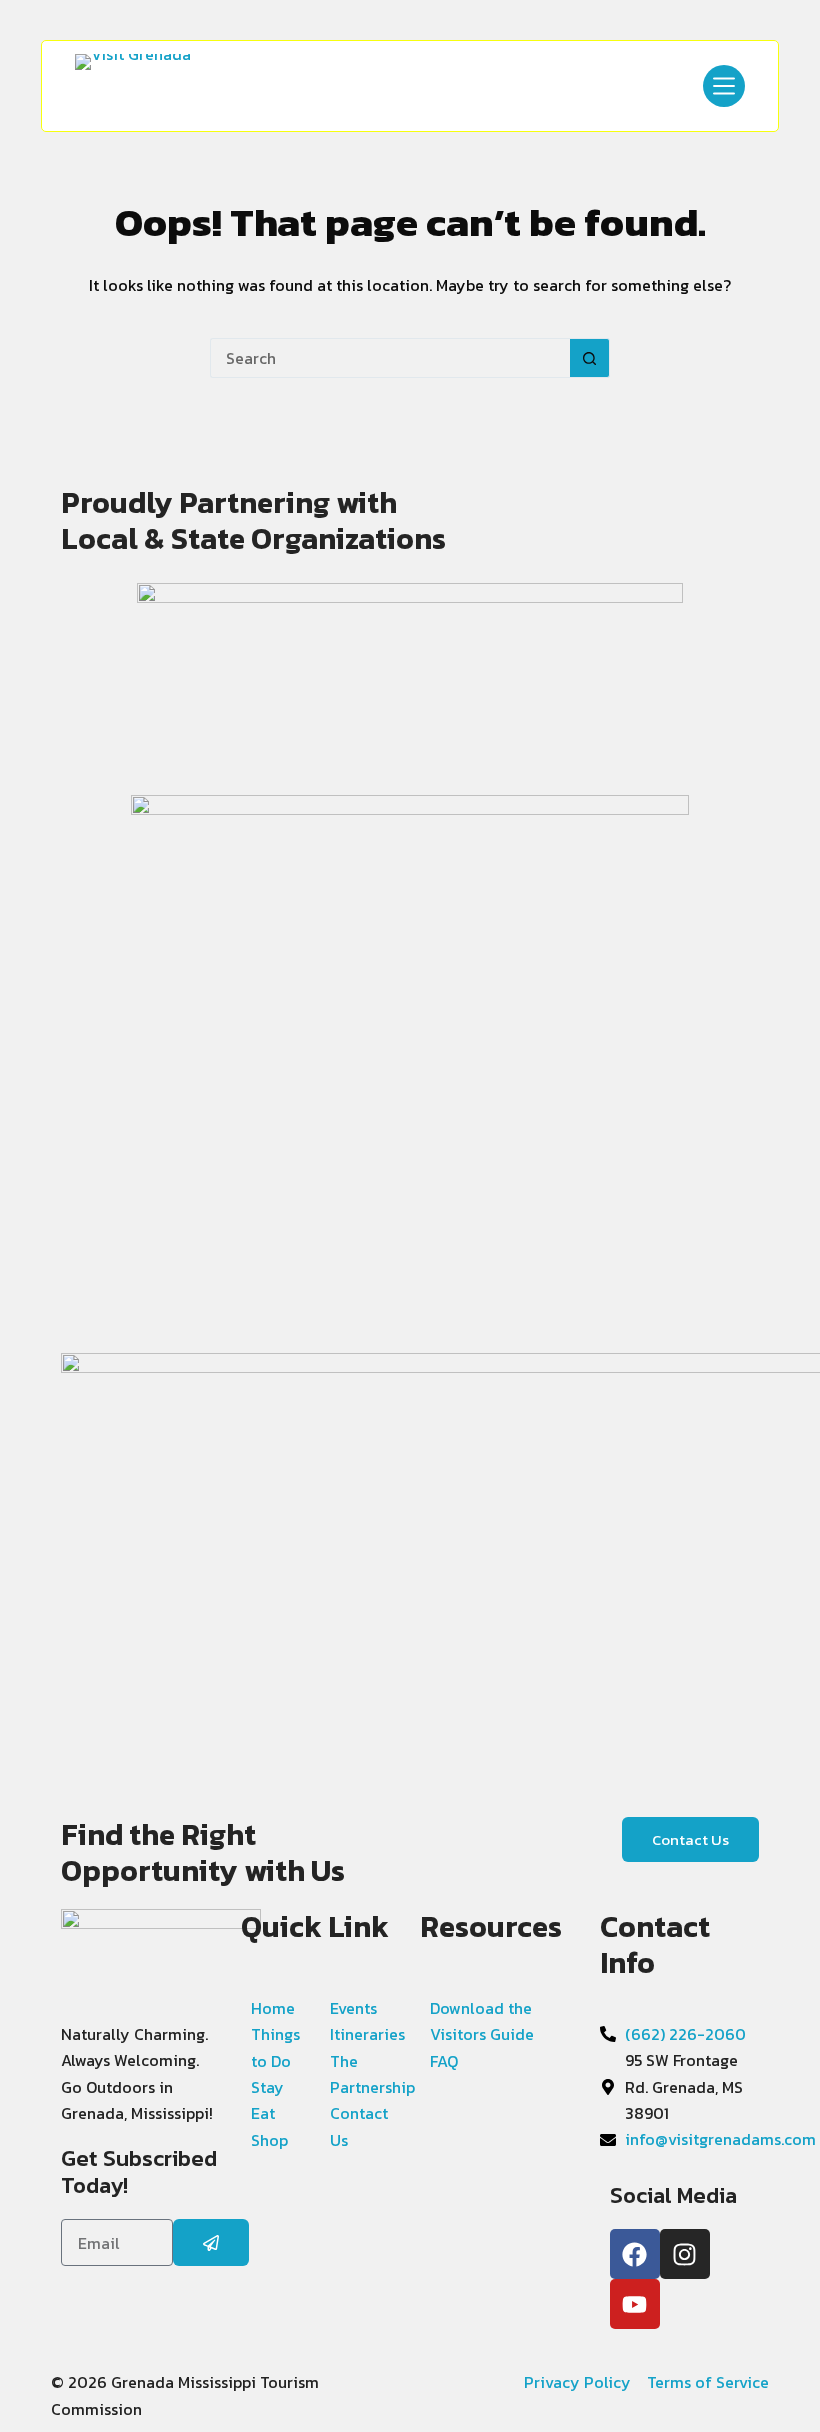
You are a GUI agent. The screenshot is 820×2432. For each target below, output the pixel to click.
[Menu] (724, 86)
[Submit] (211, 2242)
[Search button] (590, 358)
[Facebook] (635, 2254)
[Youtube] (635, 2304)
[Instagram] (685, 2254)
